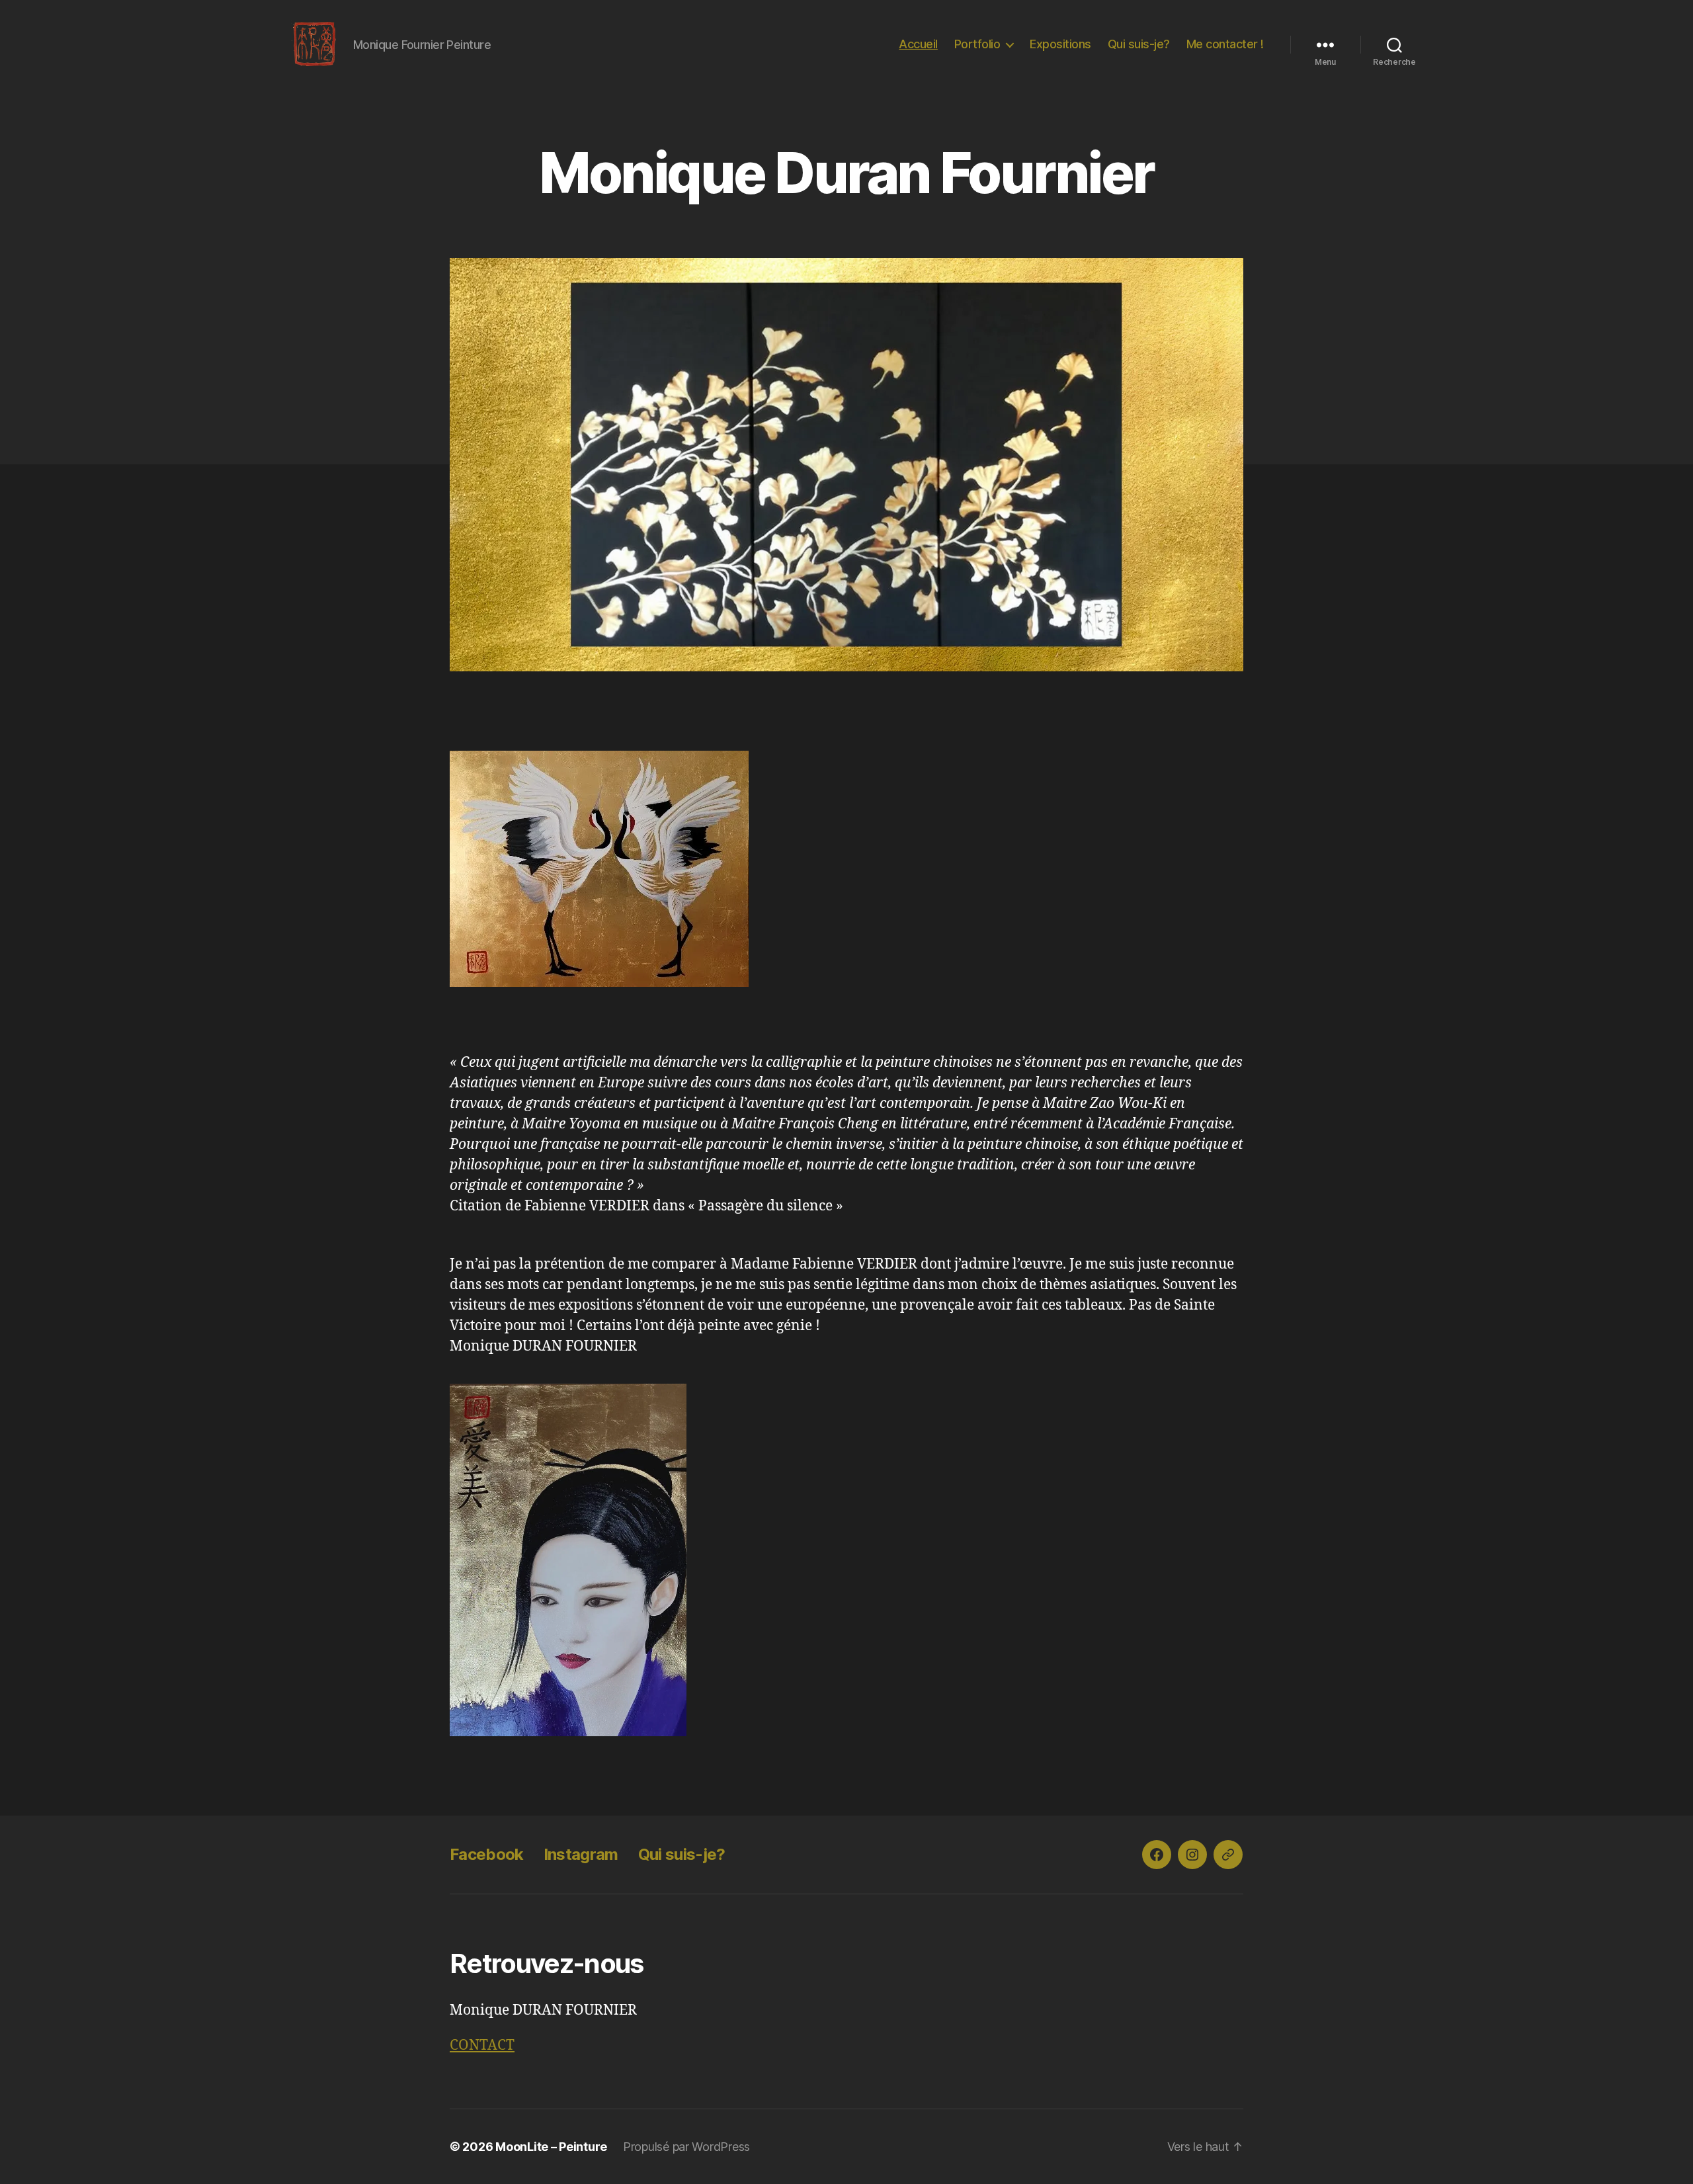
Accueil (918, 44)
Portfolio (977, 44)
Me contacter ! (1225, 44)
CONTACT (482, 2045)
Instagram (581, 1854)
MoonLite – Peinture (551, 2147)
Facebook (487, 1854)
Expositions (1060, 44)
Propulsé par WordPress (686, 2147)
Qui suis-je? (1139, 44)
